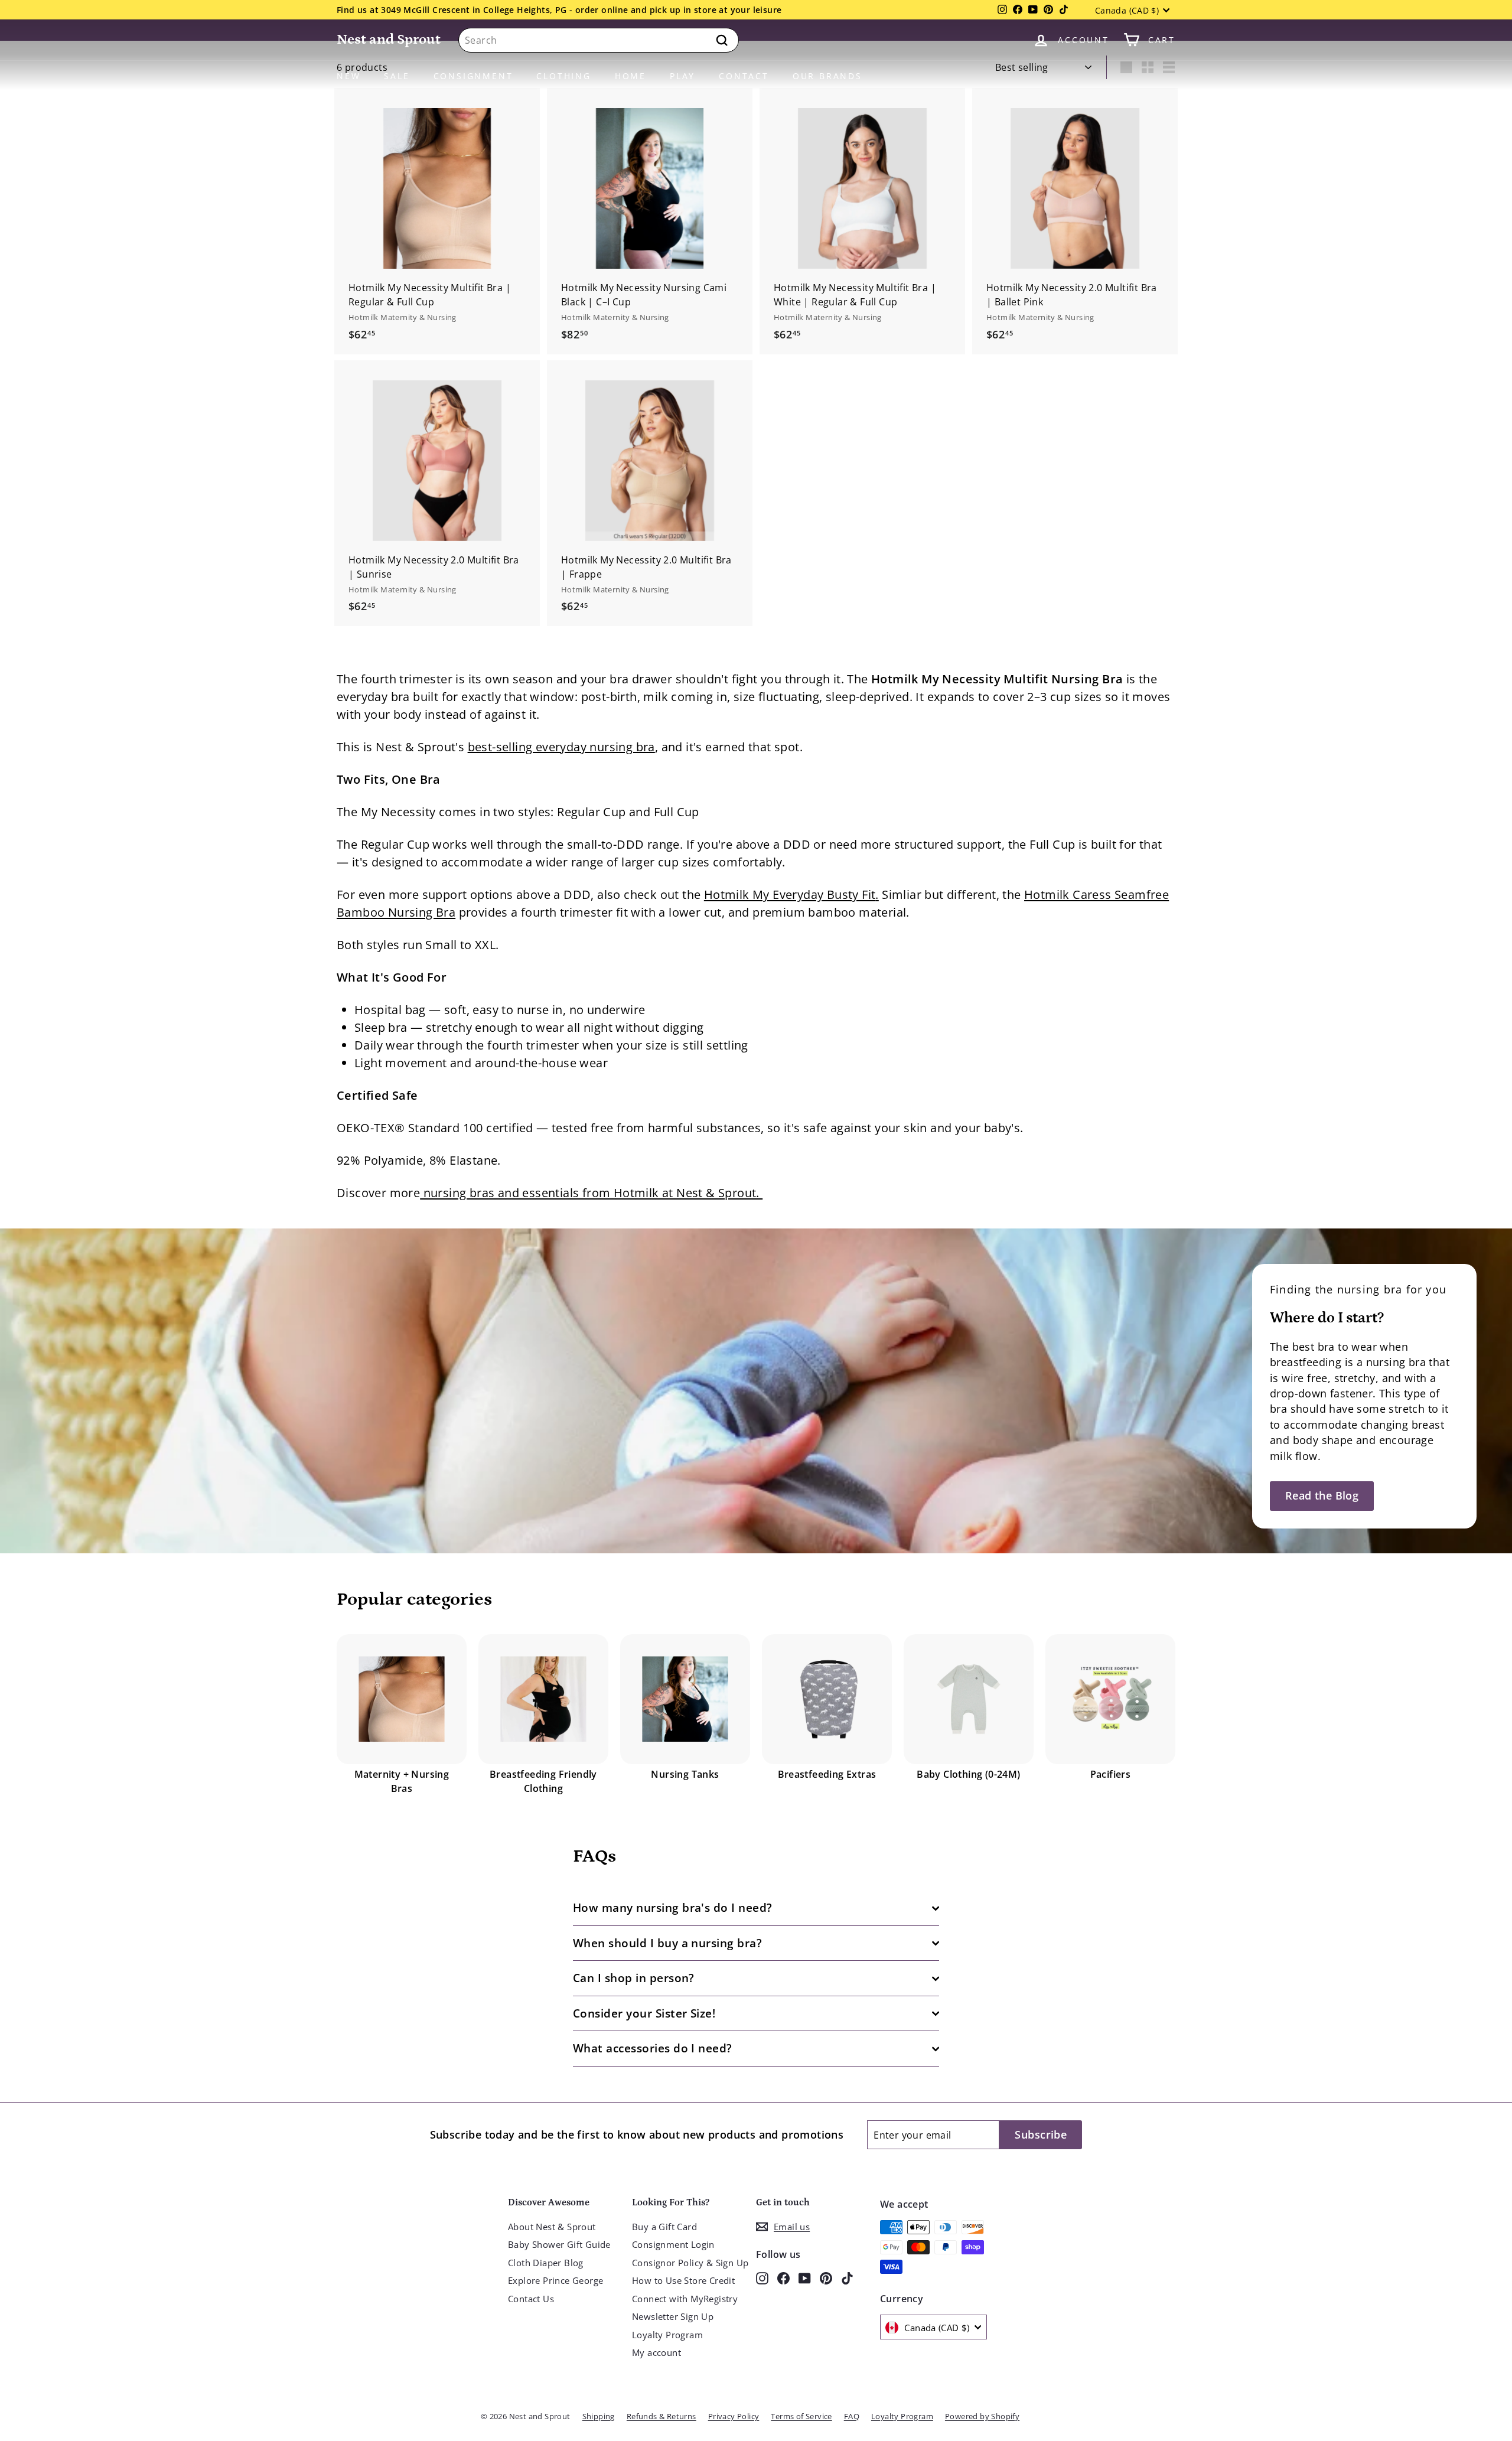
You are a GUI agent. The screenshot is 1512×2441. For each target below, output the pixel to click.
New (348, 76)
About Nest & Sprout (552, 2227)
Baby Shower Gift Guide (559, 2244)
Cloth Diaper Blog (546, 2263)
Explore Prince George (555, 2280)
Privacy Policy (734, 2416)
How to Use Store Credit (683, 2280)
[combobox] (599, 40)
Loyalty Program (667, 2335)
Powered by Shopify (982, 2416)
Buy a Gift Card (664, 2227)
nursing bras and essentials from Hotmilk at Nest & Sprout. (591, 1193)
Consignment (473, 76)
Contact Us (531, 2299)
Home (630, 76)
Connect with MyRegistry (685, 2299)
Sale (397, 76)
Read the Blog (1322, 1495)
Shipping (599, 2416)
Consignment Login (673, 2244)
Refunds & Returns (661, 2416)
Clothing (563, 76)
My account (656, 2352)
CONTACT (744, 76)
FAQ (852, 2416)
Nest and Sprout (389, 39)
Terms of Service (801, 2416)
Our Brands (827, 76)
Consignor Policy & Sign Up (690, 2263)
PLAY (682, 76)
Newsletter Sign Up (673, 2316)
